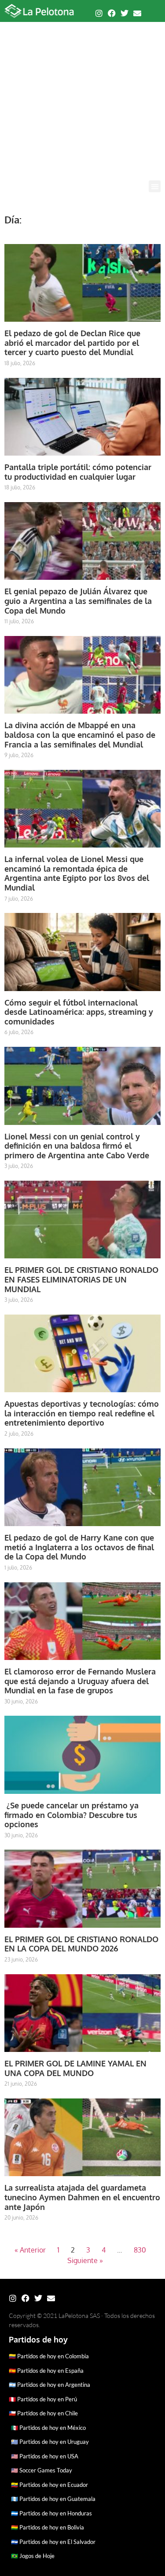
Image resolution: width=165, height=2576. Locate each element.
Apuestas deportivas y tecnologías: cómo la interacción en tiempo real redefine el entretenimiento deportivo (82, 1413)
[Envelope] (137, 13)
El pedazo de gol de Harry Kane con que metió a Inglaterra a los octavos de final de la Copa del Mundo (79, 1547)
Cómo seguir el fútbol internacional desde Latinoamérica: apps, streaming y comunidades (79, 1012)
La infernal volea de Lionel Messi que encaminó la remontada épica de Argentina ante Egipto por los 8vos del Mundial (77, 873)
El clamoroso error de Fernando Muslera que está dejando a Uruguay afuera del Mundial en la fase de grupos (80, 1681)
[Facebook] (112, 13)
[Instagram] (99, 13)
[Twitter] (125, 13)
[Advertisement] (82, 94)
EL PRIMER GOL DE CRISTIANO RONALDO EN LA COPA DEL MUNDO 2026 (81, 1944)
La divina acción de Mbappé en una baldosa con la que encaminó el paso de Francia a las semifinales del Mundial (80, 735)
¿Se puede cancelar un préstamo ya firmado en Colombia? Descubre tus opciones (71, 1815)
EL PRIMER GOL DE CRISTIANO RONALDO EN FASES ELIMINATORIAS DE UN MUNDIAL (81, 1279)
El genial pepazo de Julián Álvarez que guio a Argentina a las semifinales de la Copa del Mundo (78, 601)
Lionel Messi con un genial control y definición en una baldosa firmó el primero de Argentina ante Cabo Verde (77, 1146)
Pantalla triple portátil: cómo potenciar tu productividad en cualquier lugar (78, 472)
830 (140, 2250)
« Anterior (30, 2250)
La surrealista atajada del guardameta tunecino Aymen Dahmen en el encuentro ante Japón (82, 2197)
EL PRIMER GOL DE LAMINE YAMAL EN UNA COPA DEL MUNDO (75, 2068)
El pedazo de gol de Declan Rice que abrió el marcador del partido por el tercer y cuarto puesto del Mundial (72, 343)
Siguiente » (85, 2260)
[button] (155, 186)
